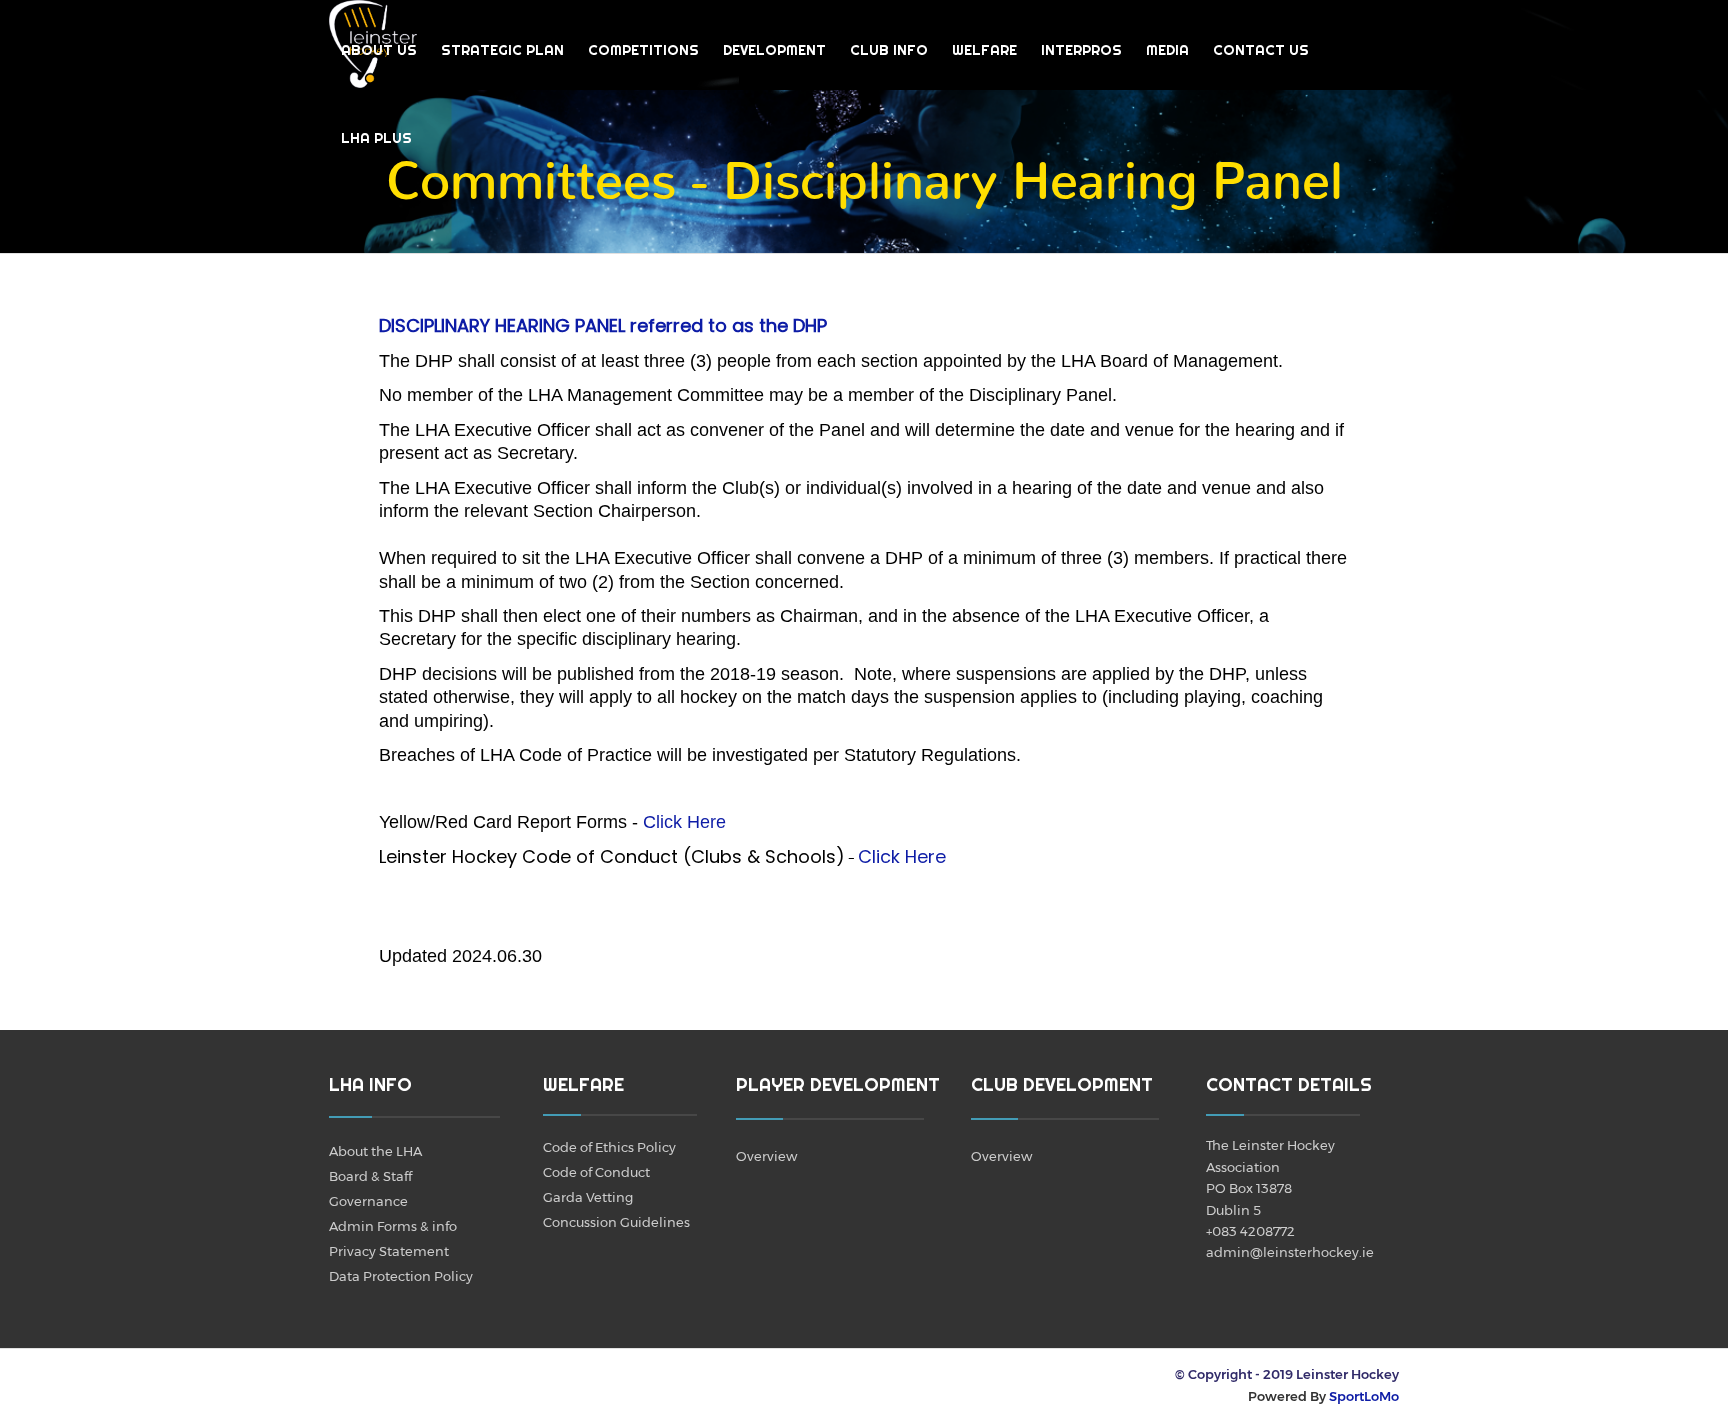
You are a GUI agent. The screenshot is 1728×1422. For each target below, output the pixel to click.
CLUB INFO (889, 50)
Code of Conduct (596, 1172)
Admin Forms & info (393, 1226)
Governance (368, 1201)
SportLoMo (1364, 1396)
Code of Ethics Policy (609, 1147)
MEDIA (1167, 50)
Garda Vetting (588, 1197)
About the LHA (375, 1151)
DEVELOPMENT (774, 50)
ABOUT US (379, 50)
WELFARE (984, 50)
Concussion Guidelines (616, 1222)
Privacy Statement (389, 1251)
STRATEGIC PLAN (502, 50)
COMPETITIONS (643, 50)
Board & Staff (370, 1176)
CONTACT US (1261, 50)
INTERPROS (1081, 50)
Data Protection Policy (401, 1276)
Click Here (684, 822)
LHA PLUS (376, 138)
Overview (766, 1156)
